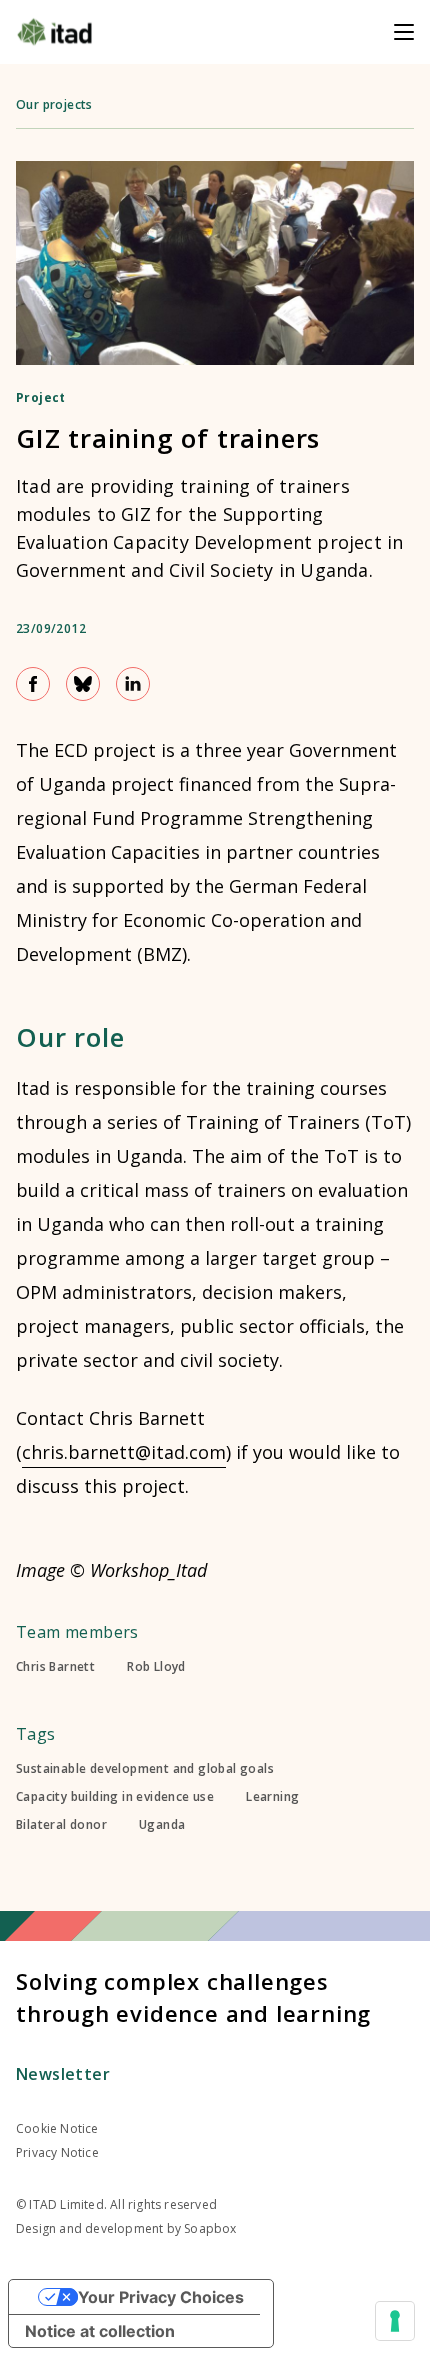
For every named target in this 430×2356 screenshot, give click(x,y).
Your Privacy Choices (161, 2297)
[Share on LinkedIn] (133, 684)
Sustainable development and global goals (145, 1769)
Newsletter (63, 2074)
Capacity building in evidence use (115, 1797)
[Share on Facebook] (33, 684)
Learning (272, 1797)
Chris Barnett (55, 1667)
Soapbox (210, 2228)
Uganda (162, 1825)
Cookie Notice (57, 2128)
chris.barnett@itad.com (124, 1452)
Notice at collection (100, 2331)
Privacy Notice (57, 2152)
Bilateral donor (61, 1825)
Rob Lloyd (156, 1667)
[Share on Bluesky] (83, 684)
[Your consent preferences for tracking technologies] (395, 2321)
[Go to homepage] (54, 32)
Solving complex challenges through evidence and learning (193, 1997)
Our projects (54, 104)
